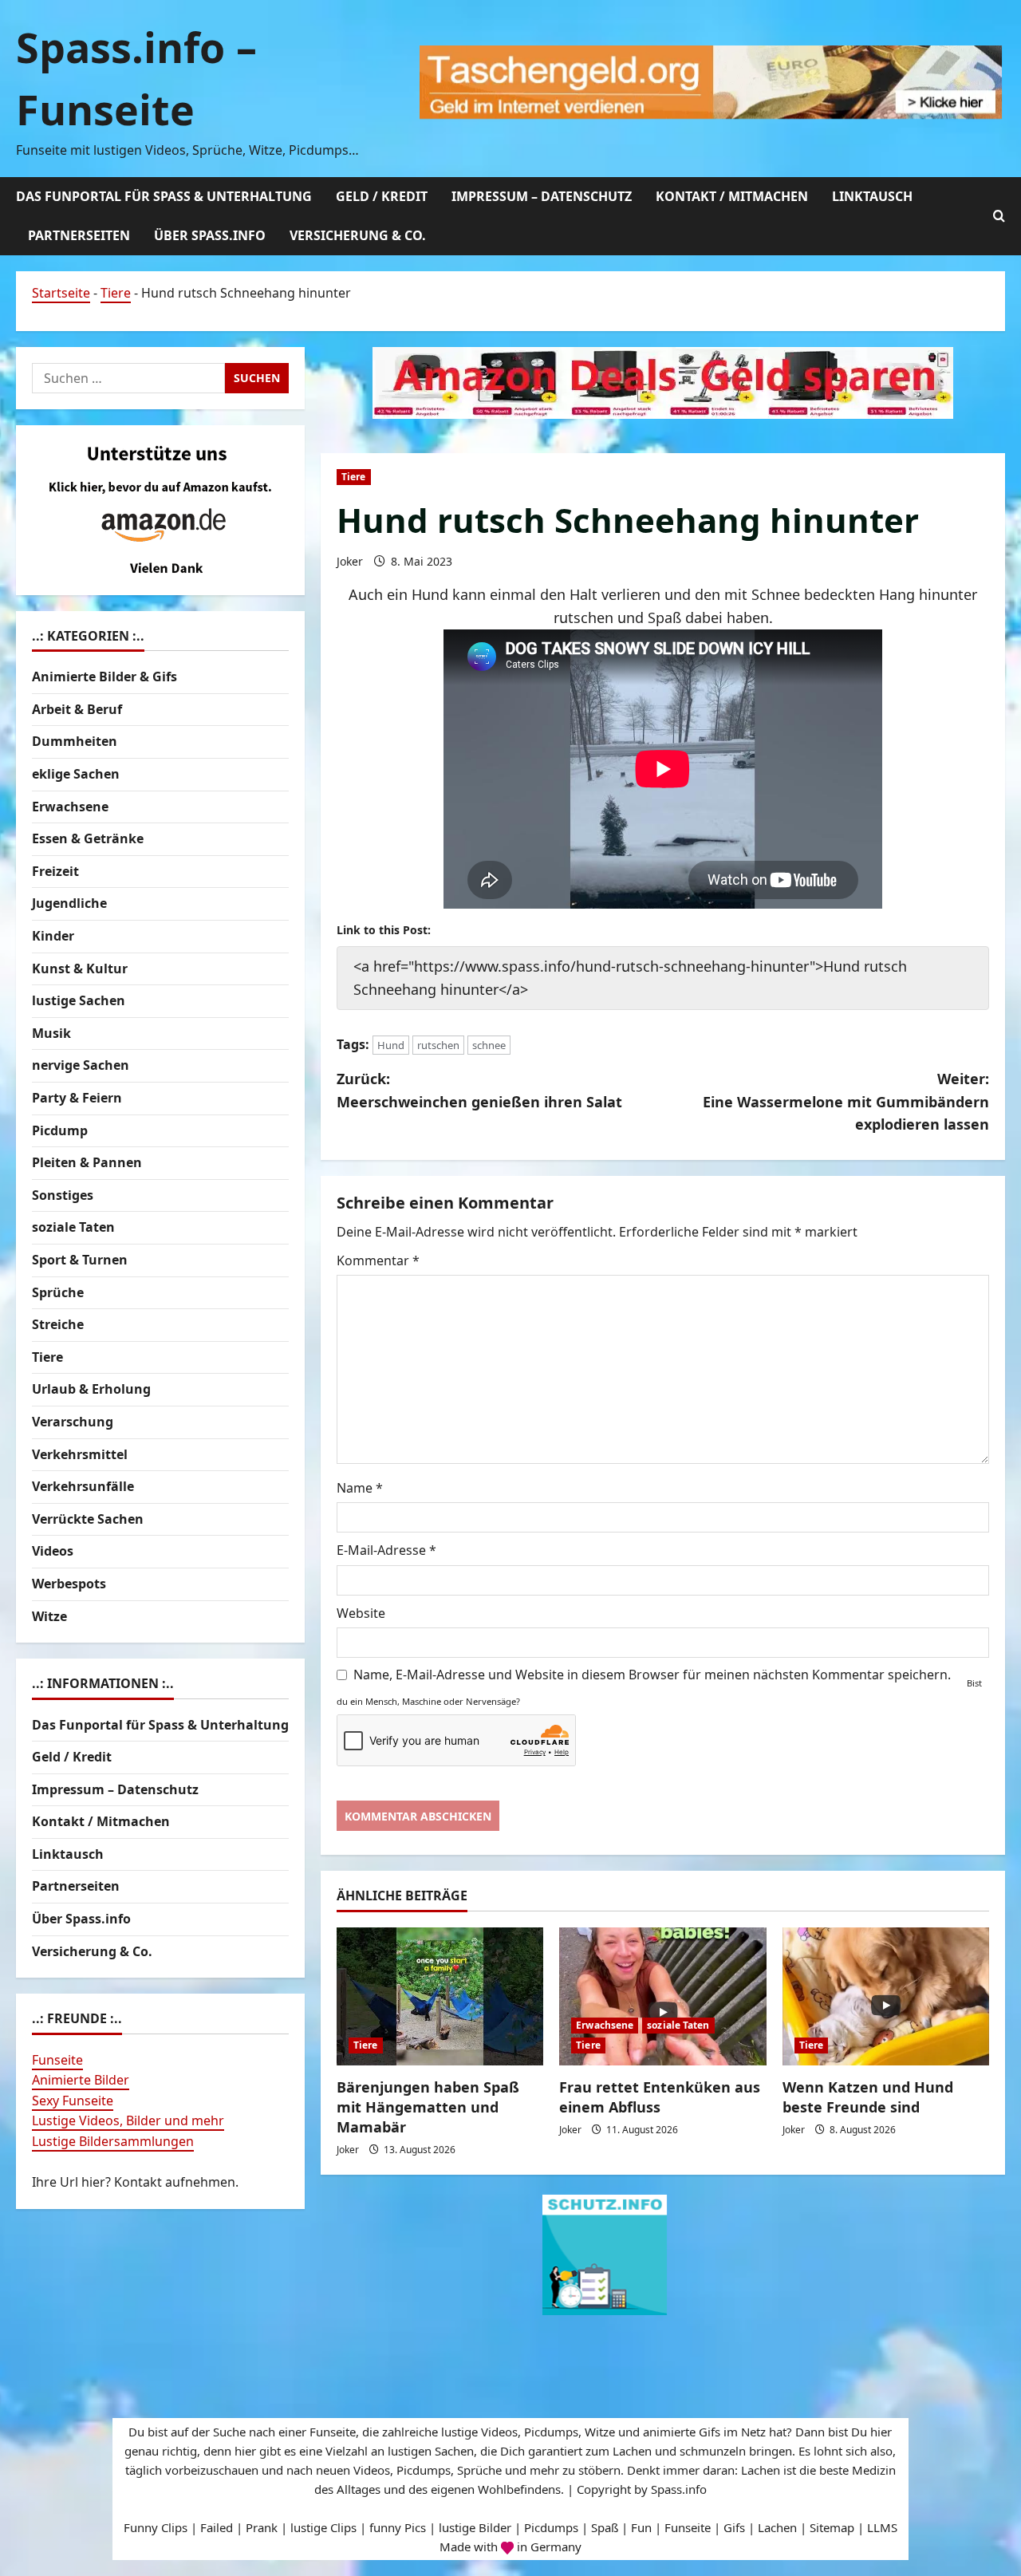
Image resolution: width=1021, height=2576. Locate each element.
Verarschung (73, 1422)
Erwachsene (605, 2025)
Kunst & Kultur (80, 968)
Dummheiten (75, 742)
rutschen (438, 1045)
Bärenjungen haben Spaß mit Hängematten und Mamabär (428, 2107)
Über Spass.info (210, 235)
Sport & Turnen (80, 1260)
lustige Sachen (79, 1001)
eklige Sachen (76, 774)
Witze (49, 1616)
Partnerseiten (79, 235)
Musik (51, 1033)
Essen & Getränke (88, 839)
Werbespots (69, 1584)
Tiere (116, 293)
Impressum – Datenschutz (542, 196)
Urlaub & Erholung (91, 1390)
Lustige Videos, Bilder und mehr (128, 2121)
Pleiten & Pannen (87, 1162)
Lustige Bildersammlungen (113, 2141)
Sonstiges (63, 1195)
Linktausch (872, 196)
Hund (391, 1045)
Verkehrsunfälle (83, 1486)
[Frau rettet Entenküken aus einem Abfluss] (662, 1996)
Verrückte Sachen (88, 1519)
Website (361, 1613)
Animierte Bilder (81, 2081)
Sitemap (832, 2527)
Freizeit (55, 871)
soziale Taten (678, 2025)
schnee (489, 1045)
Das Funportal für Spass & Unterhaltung (164, 196)
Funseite (57, 2060)
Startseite (61, 293)
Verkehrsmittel (80, 1454)
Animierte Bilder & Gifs (104, 677)
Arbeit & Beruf (77, 709)
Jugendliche (69, 904)
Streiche (58, 1324)
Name (360, 1488)
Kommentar (378, 1260)
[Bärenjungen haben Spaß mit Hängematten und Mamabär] (440, 1996)
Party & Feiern (77, 1098)
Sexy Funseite (73, 2101)
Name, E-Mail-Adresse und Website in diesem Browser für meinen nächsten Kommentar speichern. (652, 1675)
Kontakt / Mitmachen (732, 196)
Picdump (60, 1130)
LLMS (882, 2527)
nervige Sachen (81, 1066)
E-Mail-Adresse (386, 1550)
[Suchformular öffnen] (999, 216)
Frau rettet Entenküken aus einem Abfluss (660, 2097)
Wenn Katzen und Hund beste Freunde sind (868, 2097)
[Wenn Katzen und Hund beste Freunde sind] (886, 1996)
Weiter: (846, 1102)
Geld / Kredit (382, 196)
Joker (350, 561)
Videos (53, 1552)
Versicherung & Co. (358, 235)
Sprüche (58, 1292)
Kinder (53, 936)
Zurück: (479, 1090)
